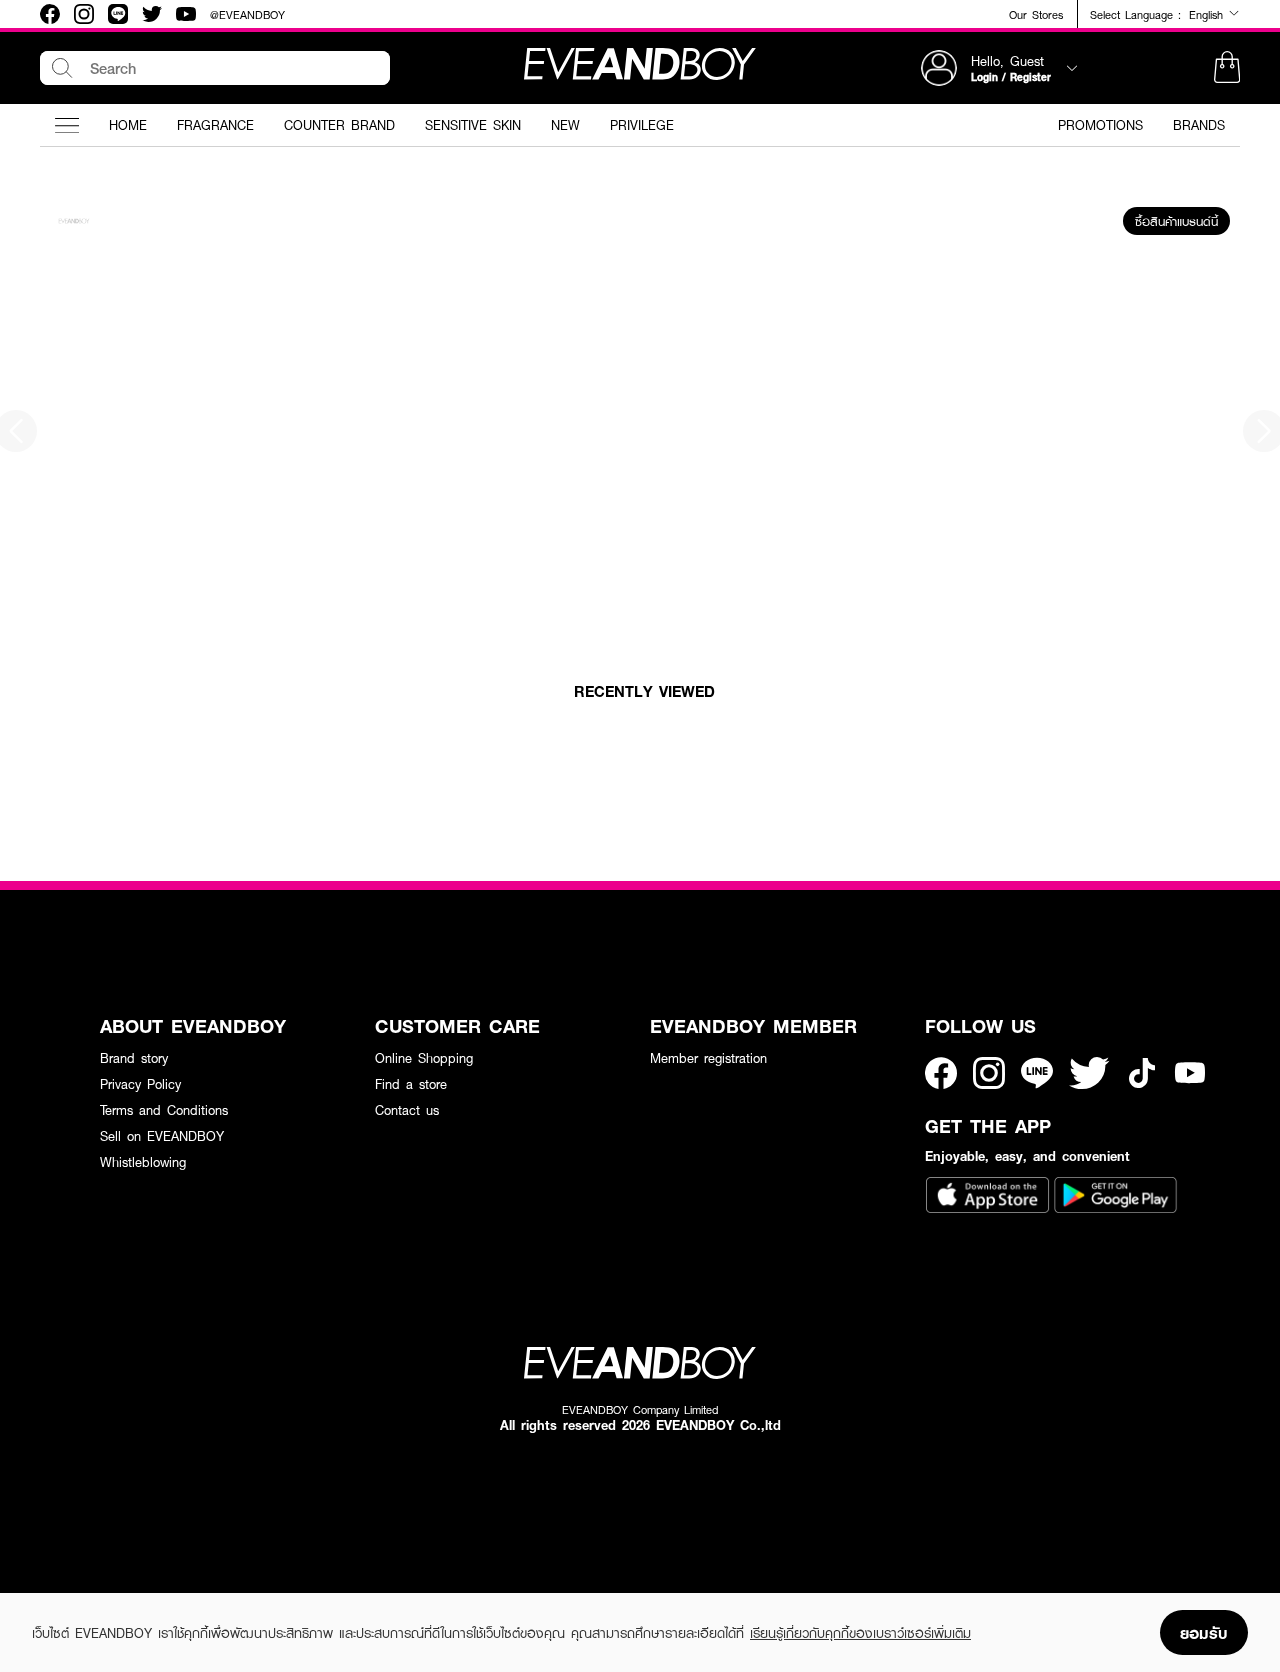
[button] (1227, 68)
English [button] (1208, 14)
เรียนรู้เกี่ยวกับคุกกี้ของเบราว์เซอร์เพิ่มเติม (860, 1633)
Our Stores (1036, 14)
